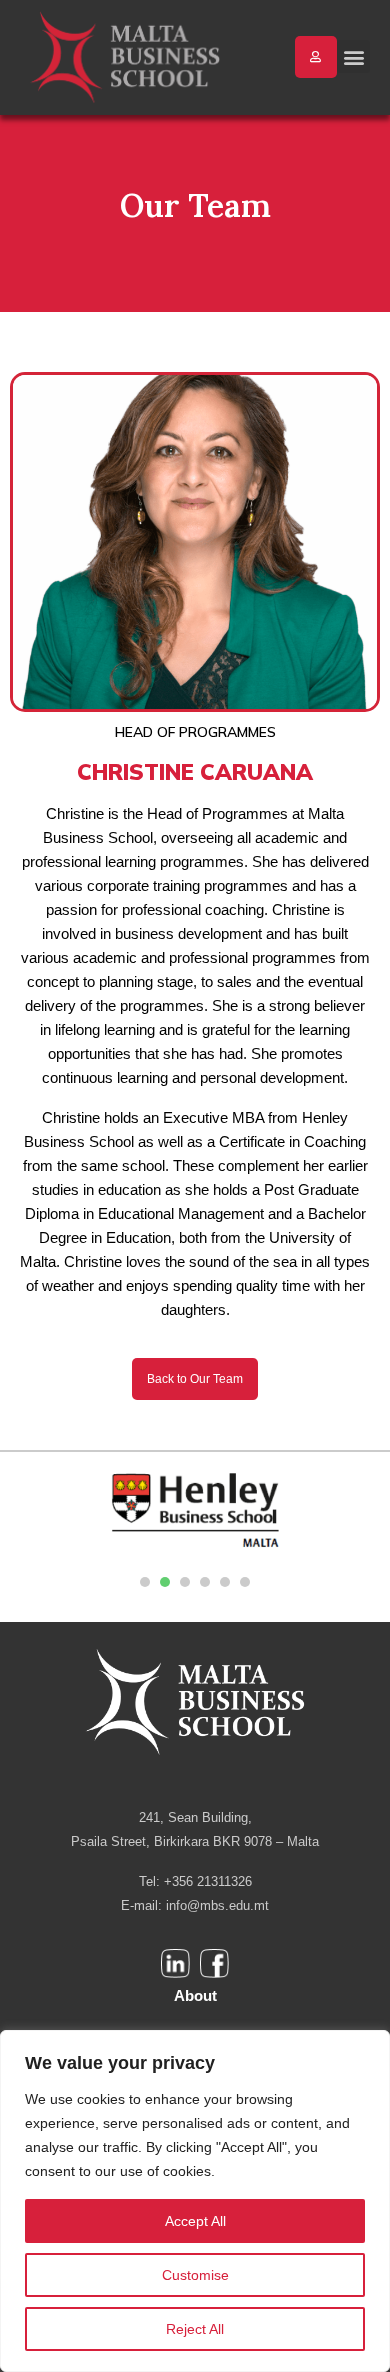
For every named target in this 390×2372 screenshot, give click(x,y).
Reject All (195, 2329)
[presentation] (145, 1582)
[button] (353, 56)
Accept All (195, 2221)
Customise (195, 2275)
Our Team (195, 205)
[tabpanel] (195, 1512)
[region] (195, 2201)
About (195, 1995)
